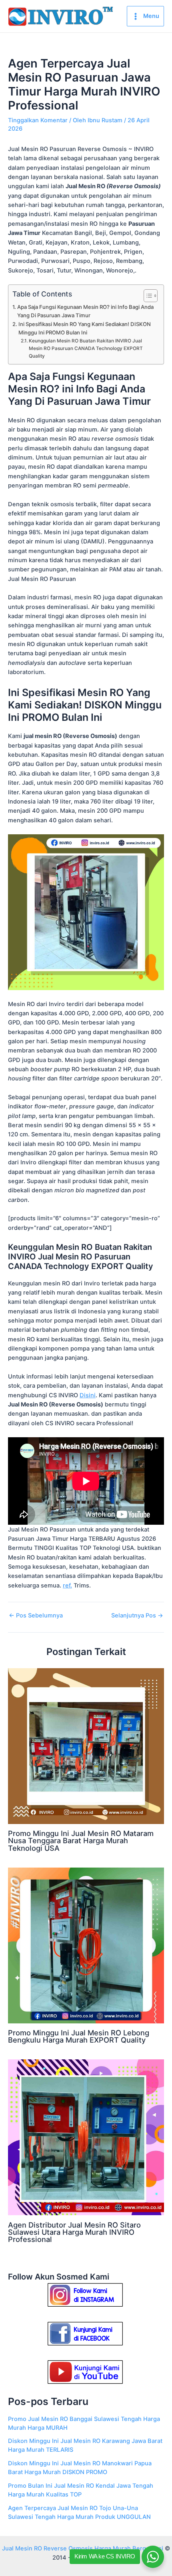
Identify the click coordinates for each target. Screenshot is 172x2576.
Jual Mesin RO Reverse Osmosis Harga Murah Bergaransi (83, 2548)
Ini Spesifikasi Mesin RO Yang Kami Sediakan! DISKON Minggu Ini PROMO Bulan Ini (85, 328)
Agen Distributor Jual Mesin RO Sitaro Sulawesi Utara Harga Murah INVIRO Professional (74, 2232)
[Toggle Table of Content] (147, 296)
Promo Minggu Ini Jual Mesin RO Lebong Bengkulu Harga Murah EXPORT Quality (79, 2036)
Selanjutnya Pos (137, 1616)
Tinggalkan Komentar (38, 120)
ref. (67, 1585)
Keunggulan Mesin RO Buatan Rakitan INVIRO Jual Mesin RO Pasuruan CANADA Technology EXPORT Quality (86, 348)
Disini (88, 1395)
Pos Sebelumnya (36, 1616)
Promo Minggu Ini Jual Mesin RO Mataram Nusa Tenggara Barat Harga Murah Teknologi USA (81, 1840)
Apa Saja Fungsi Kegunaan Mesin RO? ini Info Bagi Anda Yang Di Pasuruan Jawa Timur (85, 311)
